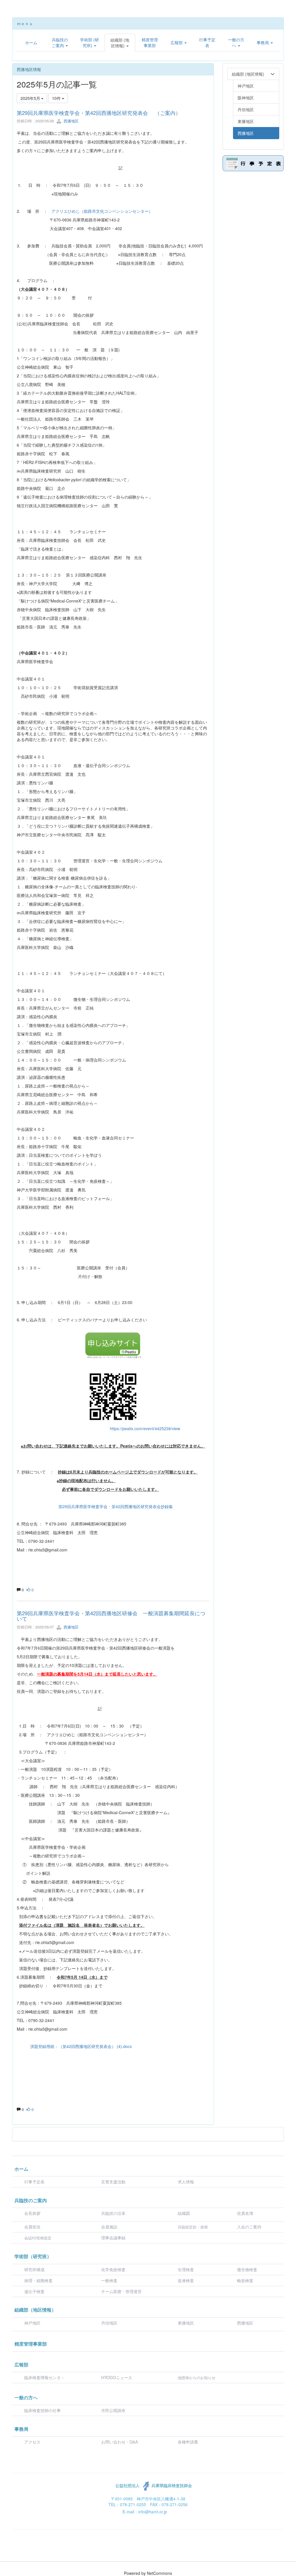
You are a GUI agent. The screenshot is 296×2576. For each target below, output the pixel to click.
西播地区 (71, 121)
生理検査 (186, 2269)
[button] (60, 42)
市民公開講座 (113, 2410)
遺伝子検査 (34, 2291)
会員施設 (109, 2227)
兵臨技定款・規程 (193, 2227)
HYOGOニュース (117, 2377)
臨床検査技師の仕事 (43, 2410)
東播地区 (186, 2323)
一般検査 (109, 2280)
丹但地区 (109, 2323)
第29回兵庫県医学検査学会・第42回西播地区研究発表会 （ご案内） (99, 113)
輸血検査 (245, 2280)
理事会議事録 (113, 2238)
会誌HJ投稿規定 (38, 2238)
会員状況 (32, 2227)
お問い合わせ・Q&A (120, 2442)
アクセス (32, 2442)
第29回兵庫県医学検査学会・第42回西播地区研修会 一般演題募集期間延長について (111, 1616)
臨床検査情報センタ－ (45, 2377)
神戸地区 (32, 2323)
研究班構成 (34, 2269)
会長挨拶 (32, 2213)
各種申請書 (188, 2442)
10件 (57, 98)
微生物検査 (247, 2269)
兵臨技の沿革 (113, 2213)
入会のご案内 (249, 2227)
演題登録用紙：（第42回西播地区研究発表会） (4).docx (81, 2046)
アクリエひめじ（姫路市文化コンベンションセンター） (102, 211)
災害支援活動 (113, 2182)
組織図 (184, 2213)
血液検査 (186, 2280)
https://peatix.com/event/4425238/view (144, 1428)
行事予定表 (34, 2182)
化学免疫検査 (113, 2269)
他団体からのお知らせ (197, 2378)
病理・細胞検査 (38, 2280)
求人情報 (186, 2182)
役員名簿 (245, 2213)
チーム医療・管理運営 (121, 2291)
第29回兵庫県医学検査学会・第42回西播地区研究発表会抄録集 (116, 1506)
